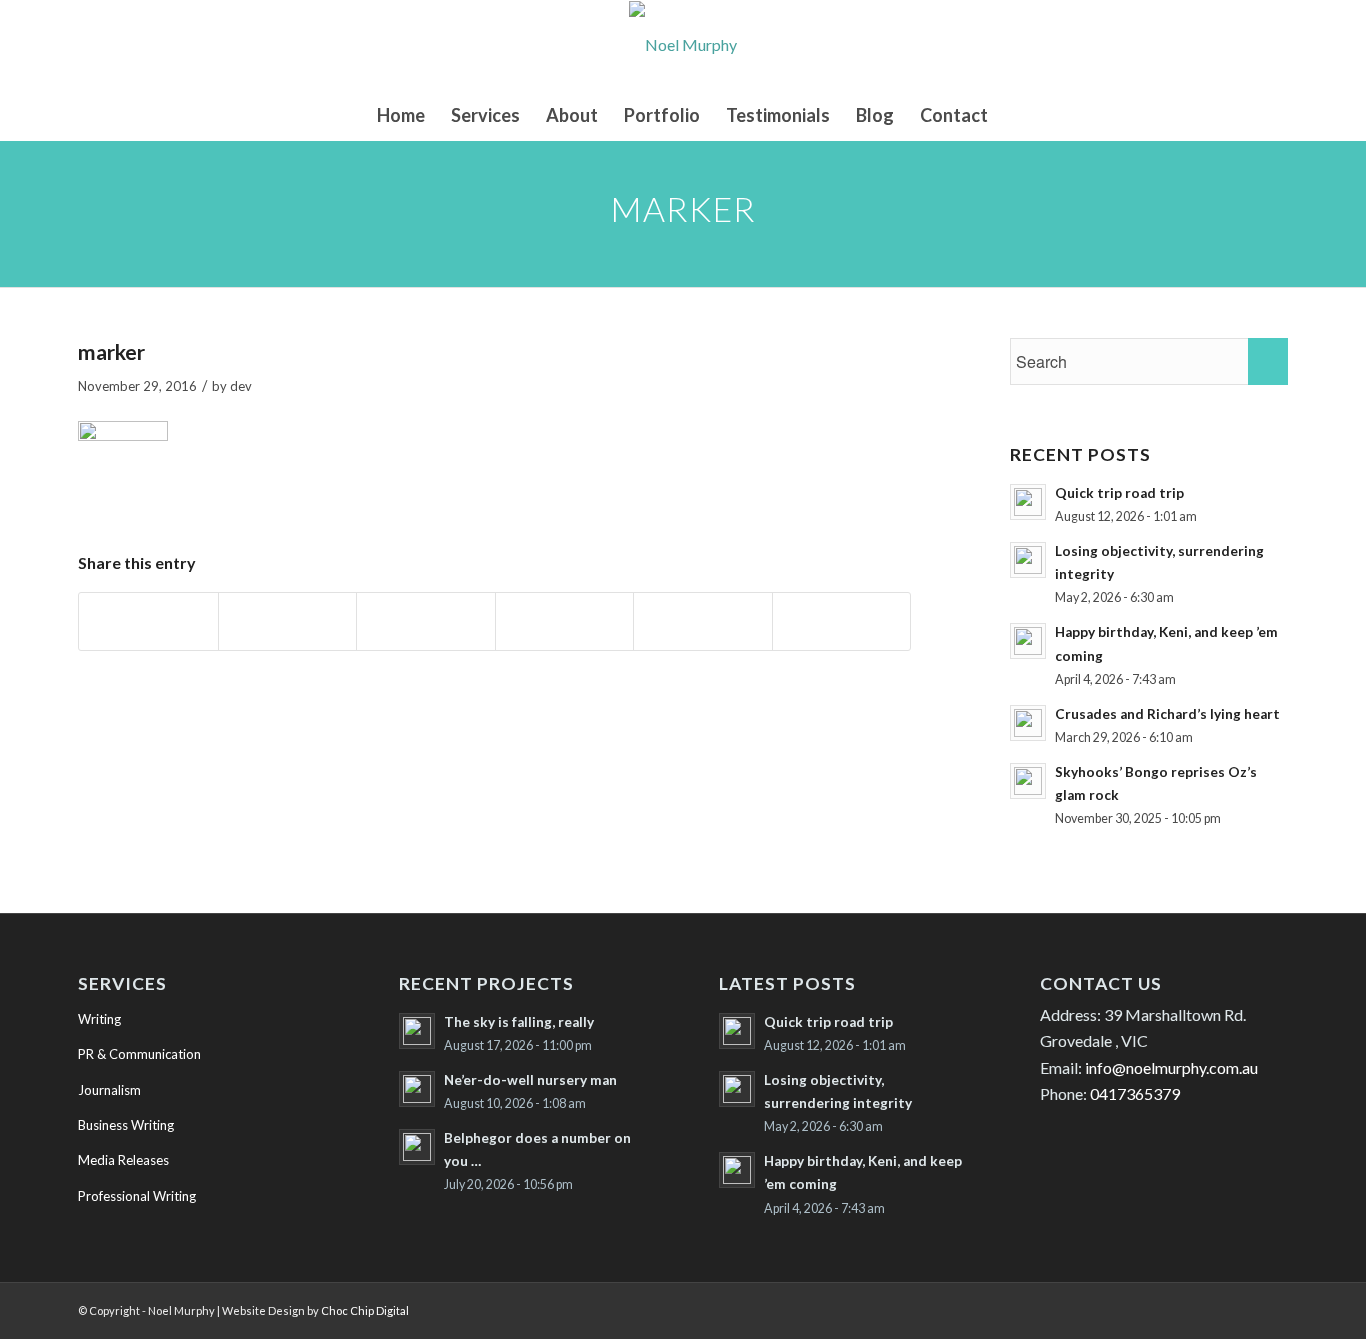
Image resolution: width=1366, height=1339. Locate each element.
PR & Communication (139, 1054)
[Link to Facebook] (1213, 1308)
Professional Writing (137, 1196)
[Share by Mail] (842, 621)
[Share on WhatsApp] (426, 621)
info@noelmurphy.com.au (1171, 1067)
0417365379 (1135, 1093)
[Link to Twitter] (1183, 1308)
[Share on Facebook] (148, 621)
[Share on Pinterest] (565, 621)
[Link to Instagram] (1243, 1308)
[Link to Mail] (1273, 1308)
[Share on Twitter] (288, 621)
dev (241, 386)
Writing (99, 1019)
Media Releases (123, 1160)
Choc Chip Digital (365, 1310)
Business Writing (126, 1125)
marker (111, 351)
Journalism (109, 1090)
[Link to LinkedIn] (1153, 1308)
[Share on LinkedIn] (703, 621)
